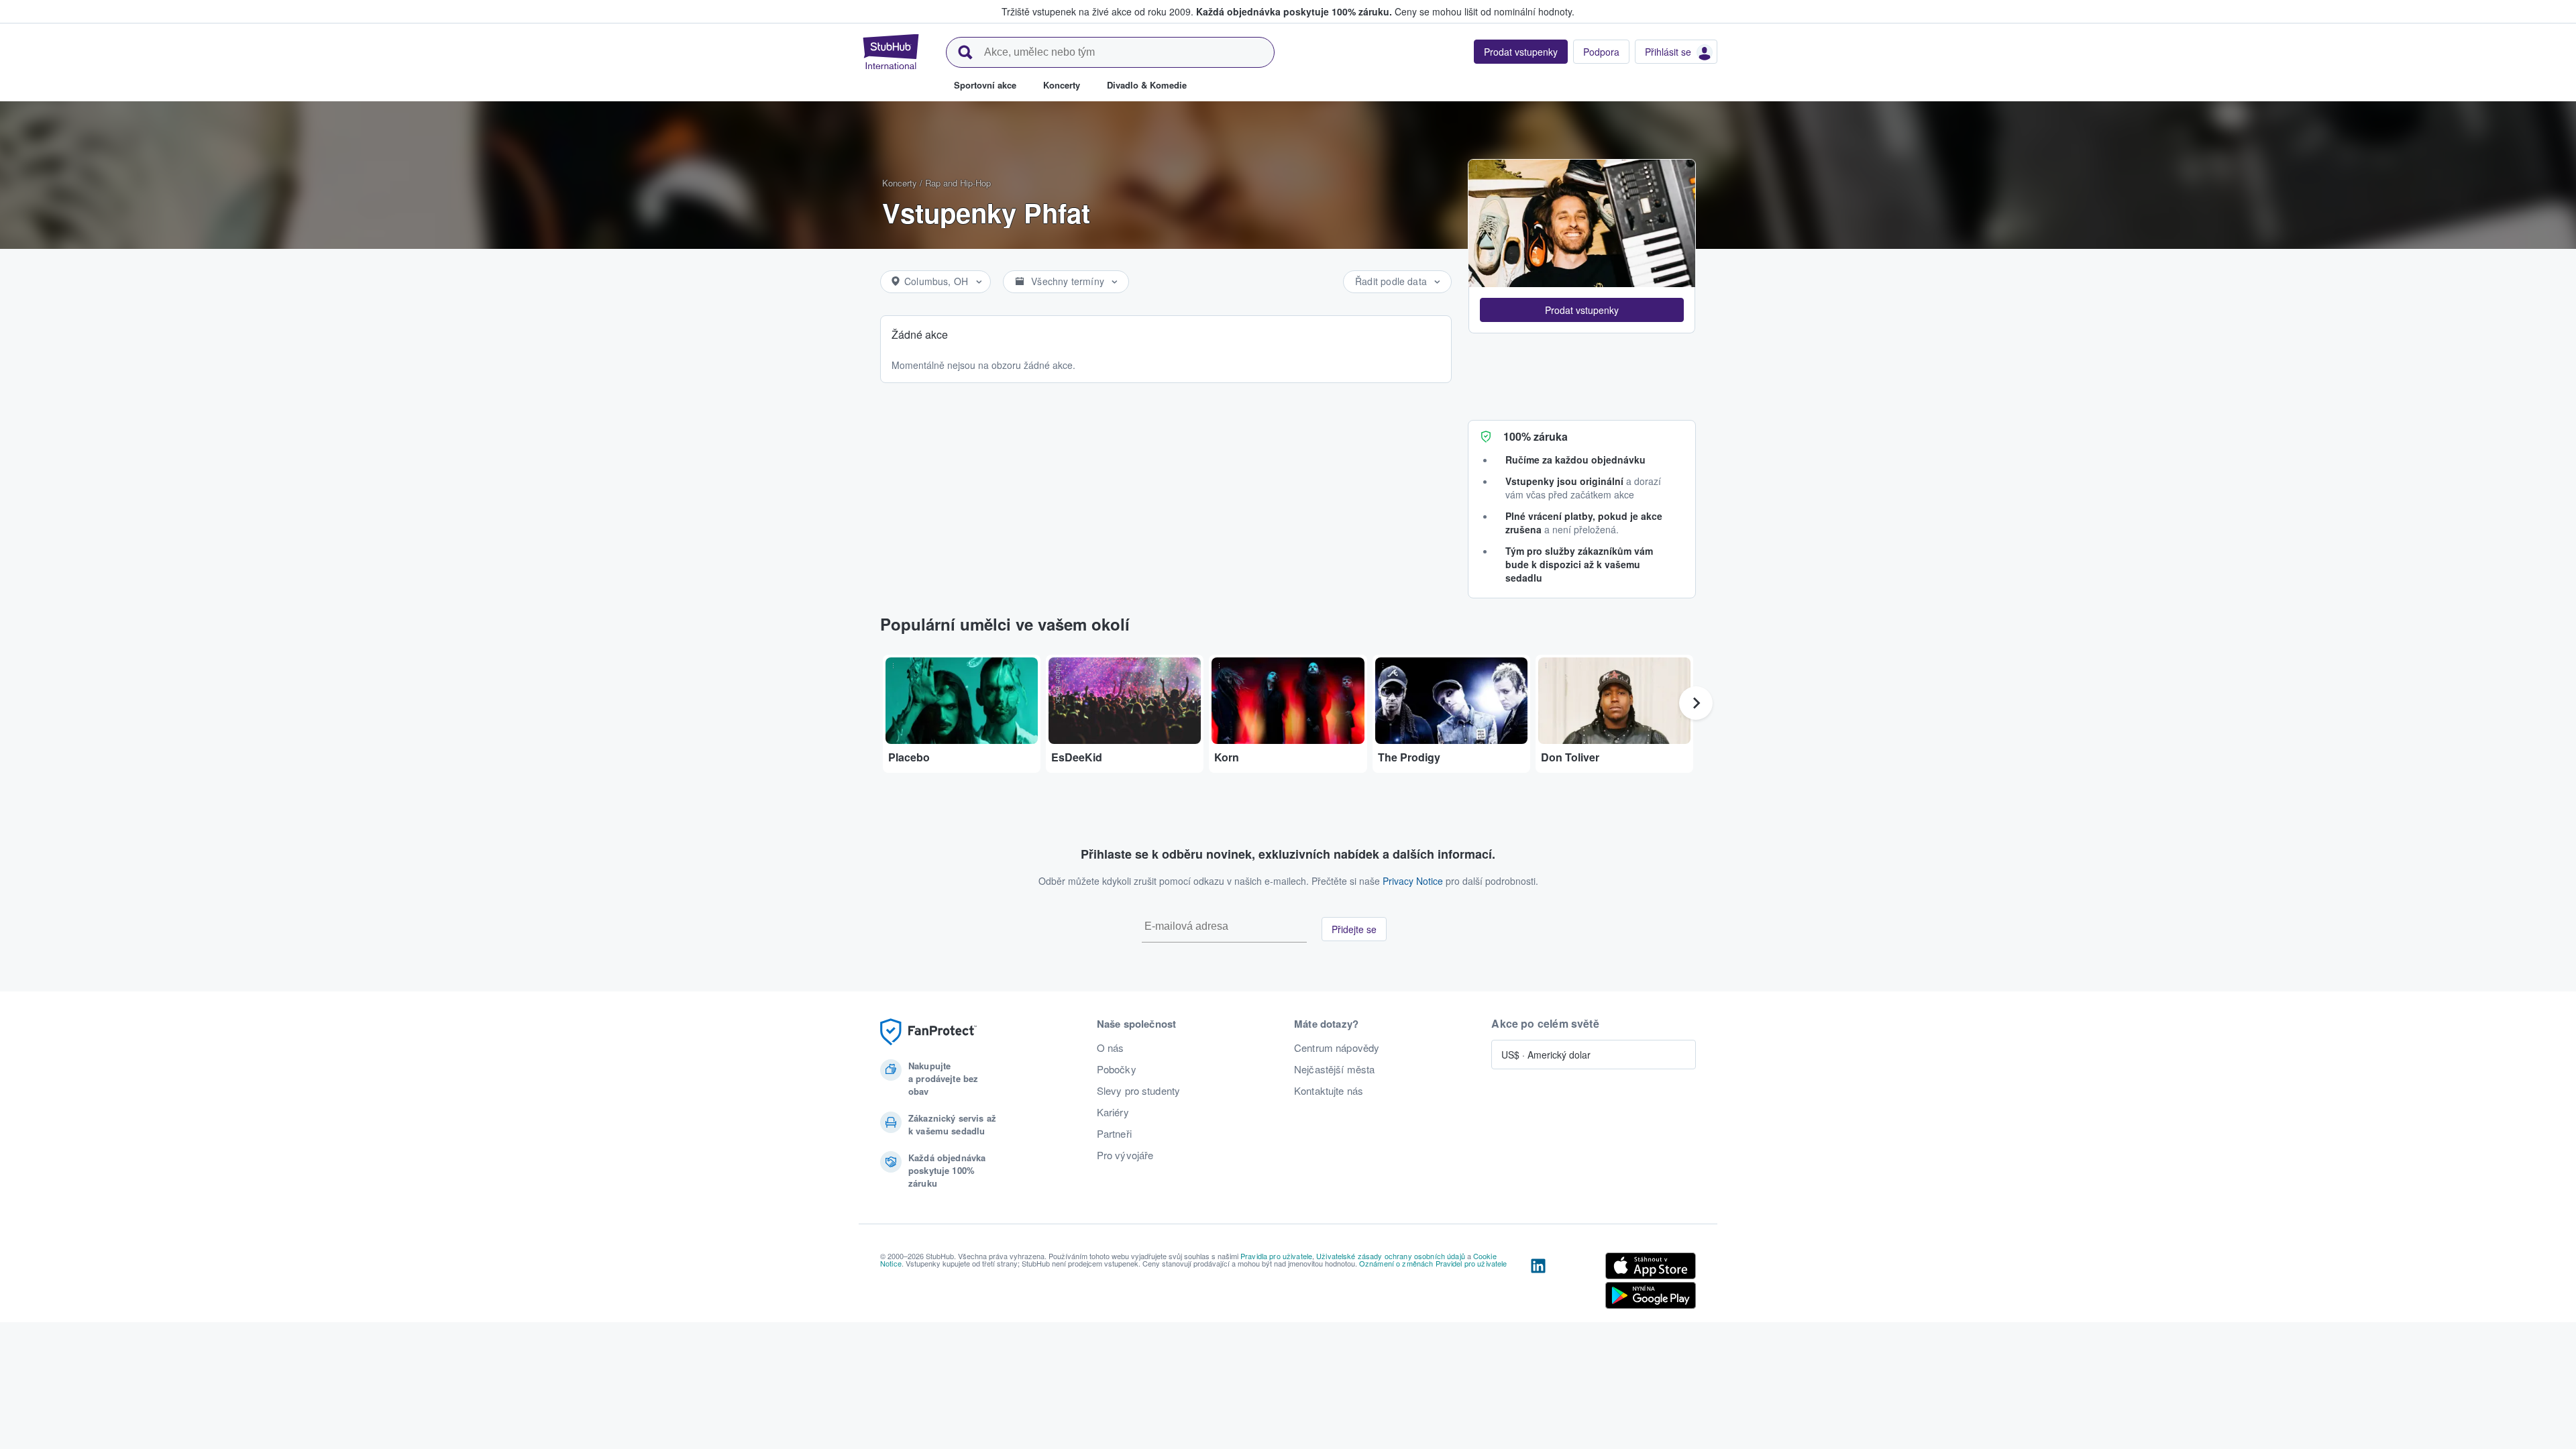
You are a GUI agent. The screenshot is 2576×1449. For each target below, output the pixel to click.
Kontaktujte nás (1329, 1091)
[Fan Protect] (928, 1032)
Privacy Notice (1413, 881)
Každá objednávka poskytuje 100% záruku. (1294, 11)
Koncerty (900, 183)
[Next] (1696, 703)
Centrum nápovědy (1337, 1048)
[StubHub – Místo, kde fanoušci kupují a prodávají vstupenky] (891, 52)
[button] (1582, 310)
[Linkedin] (1538, 1283)
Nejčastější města (1334, 1069)
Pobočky (1117, 1069)
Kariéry (1113, 1112)
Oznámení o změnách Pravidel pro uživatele (1433, 1263)
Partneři (1114, 1134)
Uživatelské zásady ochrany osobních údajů (1391, 1256)
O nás (1111, 1048)
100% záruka (1536, 436)
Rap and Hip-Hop (958, 183)
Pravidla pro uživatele (1276, 1256)
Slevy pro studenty (1139, 1091)
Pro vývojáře (1125, 1155)
